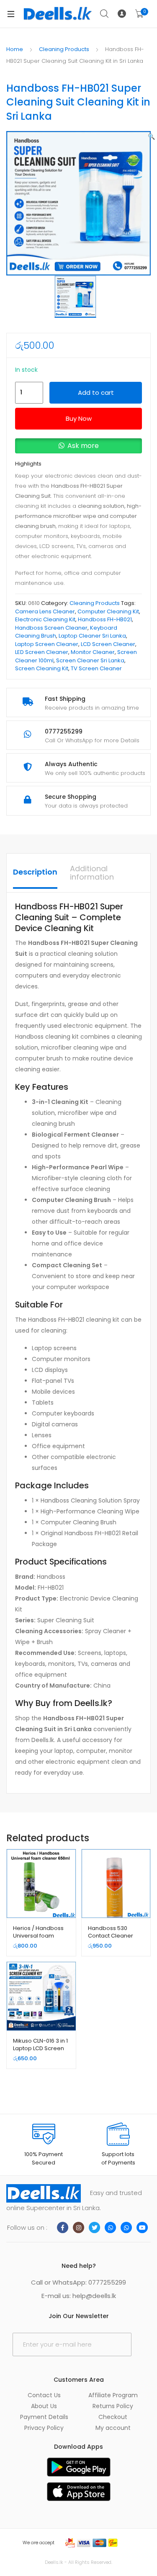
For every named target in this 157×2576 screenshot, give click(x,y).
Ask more (83, 446)
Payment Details (44, 2417)
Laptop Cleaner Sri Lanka (92, 636)
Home (15, 49)
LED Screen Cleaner (42, 652)
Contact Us (44, 2395)
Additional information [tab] (92, 873)
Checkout (113, 2417)
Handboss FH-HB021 (105, 619)
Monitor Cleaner (93, 652)
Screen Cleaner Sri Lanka (90, 660)
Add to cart (96, 392)
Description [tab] (35, 872)
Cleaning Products (64, 49)
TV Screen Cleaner (96, 668)
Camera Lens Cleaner (45, 611)
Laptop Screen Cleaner (47, 644)
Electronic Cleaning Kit (45, 619)
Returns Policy (113, 2406)
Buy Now (79, 418)
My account (113, 2428)
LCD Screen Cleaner (108, 644)
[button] (151, 136)
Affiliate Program (113, 2395)
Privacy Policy (44, 2428)
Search (105, 14)
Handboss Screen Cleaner (51, 628)
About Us (44, 2406)
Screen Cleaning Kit (42, 668)
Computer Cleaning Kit (108, 611)
